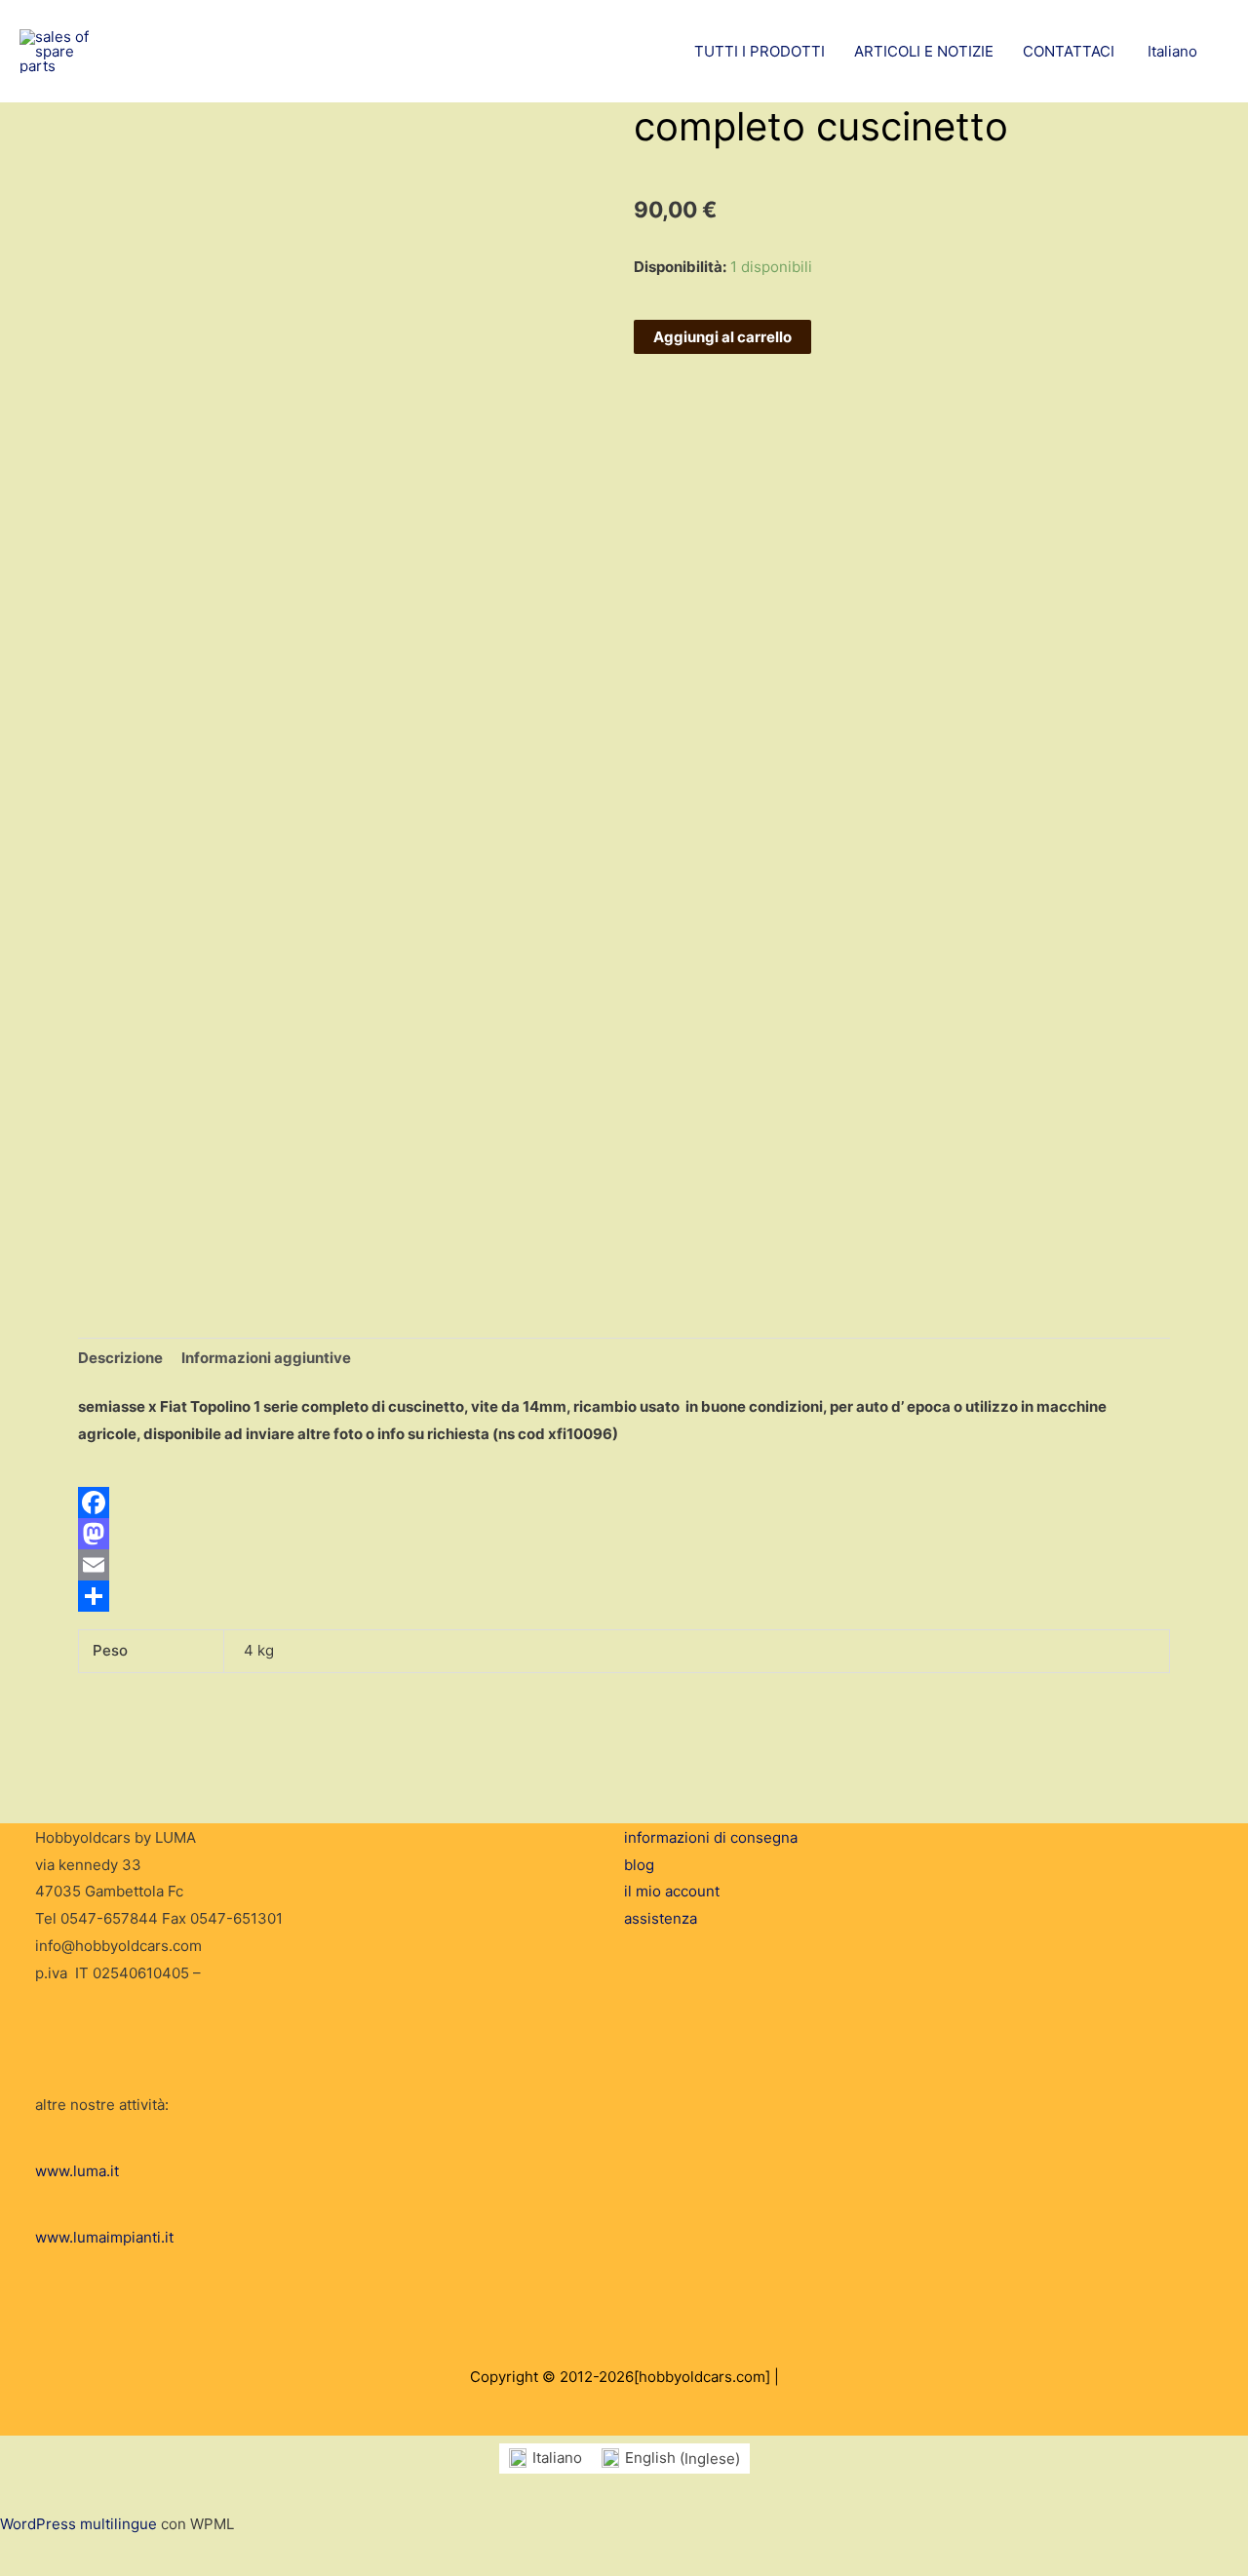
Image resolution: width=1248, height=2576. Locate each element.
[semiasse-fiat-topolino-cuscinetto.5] (146, 1139)
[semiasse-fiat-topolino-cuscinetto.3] (146, 1192)
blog (639, 1865)
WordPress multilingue (78, 2524)
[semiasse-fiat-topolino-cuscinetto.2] (131, 1227)
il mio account (672, 1891)
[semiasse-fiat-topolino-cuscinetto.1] (131, 1112)
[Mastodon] (624, 1534)
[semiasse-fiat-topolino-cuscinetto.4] (131, 1173)
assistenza (661, 1918)
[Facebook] (624, 1503)
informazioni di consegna (711, 1837)
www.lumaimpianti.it (104, 2237)
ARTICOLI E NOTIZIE (924, 51)
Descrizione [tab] (120, 1358)
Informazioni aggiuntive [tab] (266, 1358)
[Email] (624, 1565)
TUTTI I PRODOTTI (760, 51)
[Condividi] (624, 1596)
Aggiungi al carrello (722, 337)
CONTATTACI (1069, 51)
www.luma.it (77, 2171)
